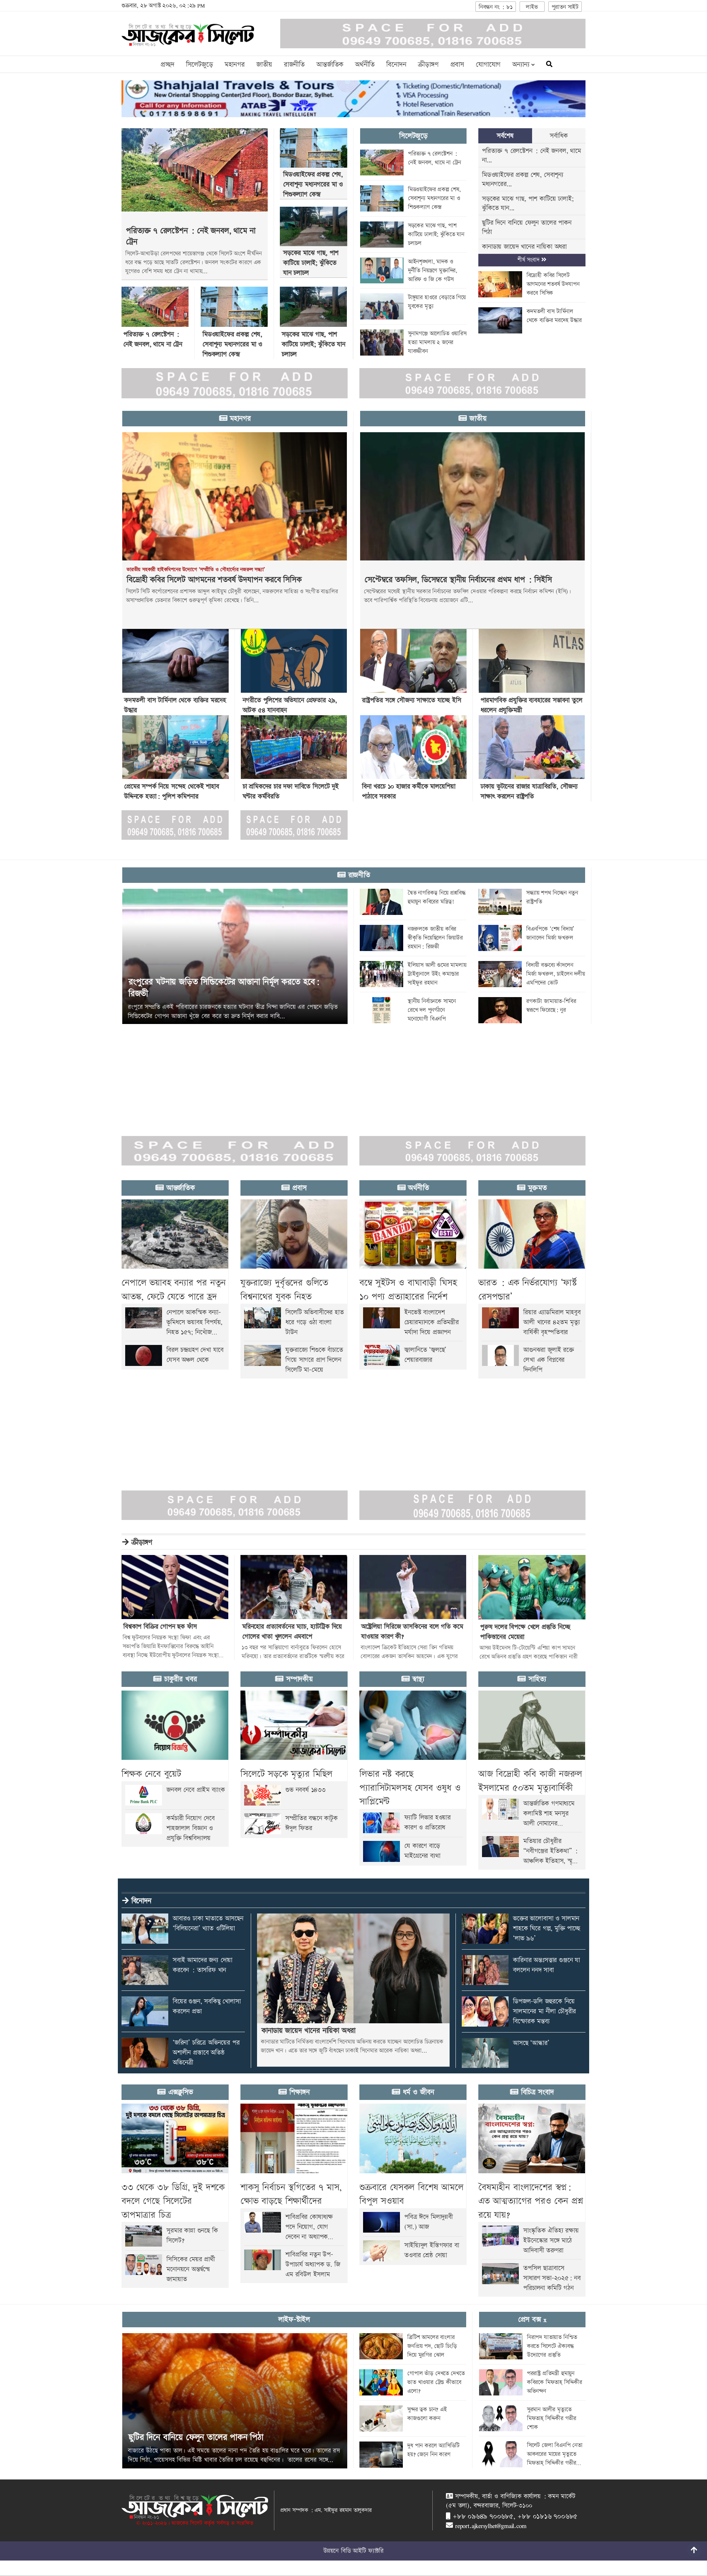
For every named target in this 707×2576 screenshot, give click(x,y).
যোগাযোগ (488, 65)
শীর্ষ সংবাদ (529, 260)
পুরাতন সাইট (565, 7)
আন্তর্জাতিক (330, 65)
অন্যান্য (522, 65)
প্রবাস (457, 65)
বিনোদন (396, 65)
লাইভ (532, 7)
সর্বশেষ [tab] (505, 136)
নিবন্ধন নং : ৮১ (496, 7)
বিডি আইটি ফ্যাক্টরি (362, 2551)
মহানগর (235, 65)
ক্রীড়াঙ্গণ (428, 65)
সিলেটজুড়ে (199, 65)
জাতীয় (264, 65)
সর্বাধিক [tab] (559, 136)
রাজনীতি (294, 65)
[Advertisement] (221, 1076)
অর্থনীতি (365, 65)
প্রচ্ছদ (167, 65)
